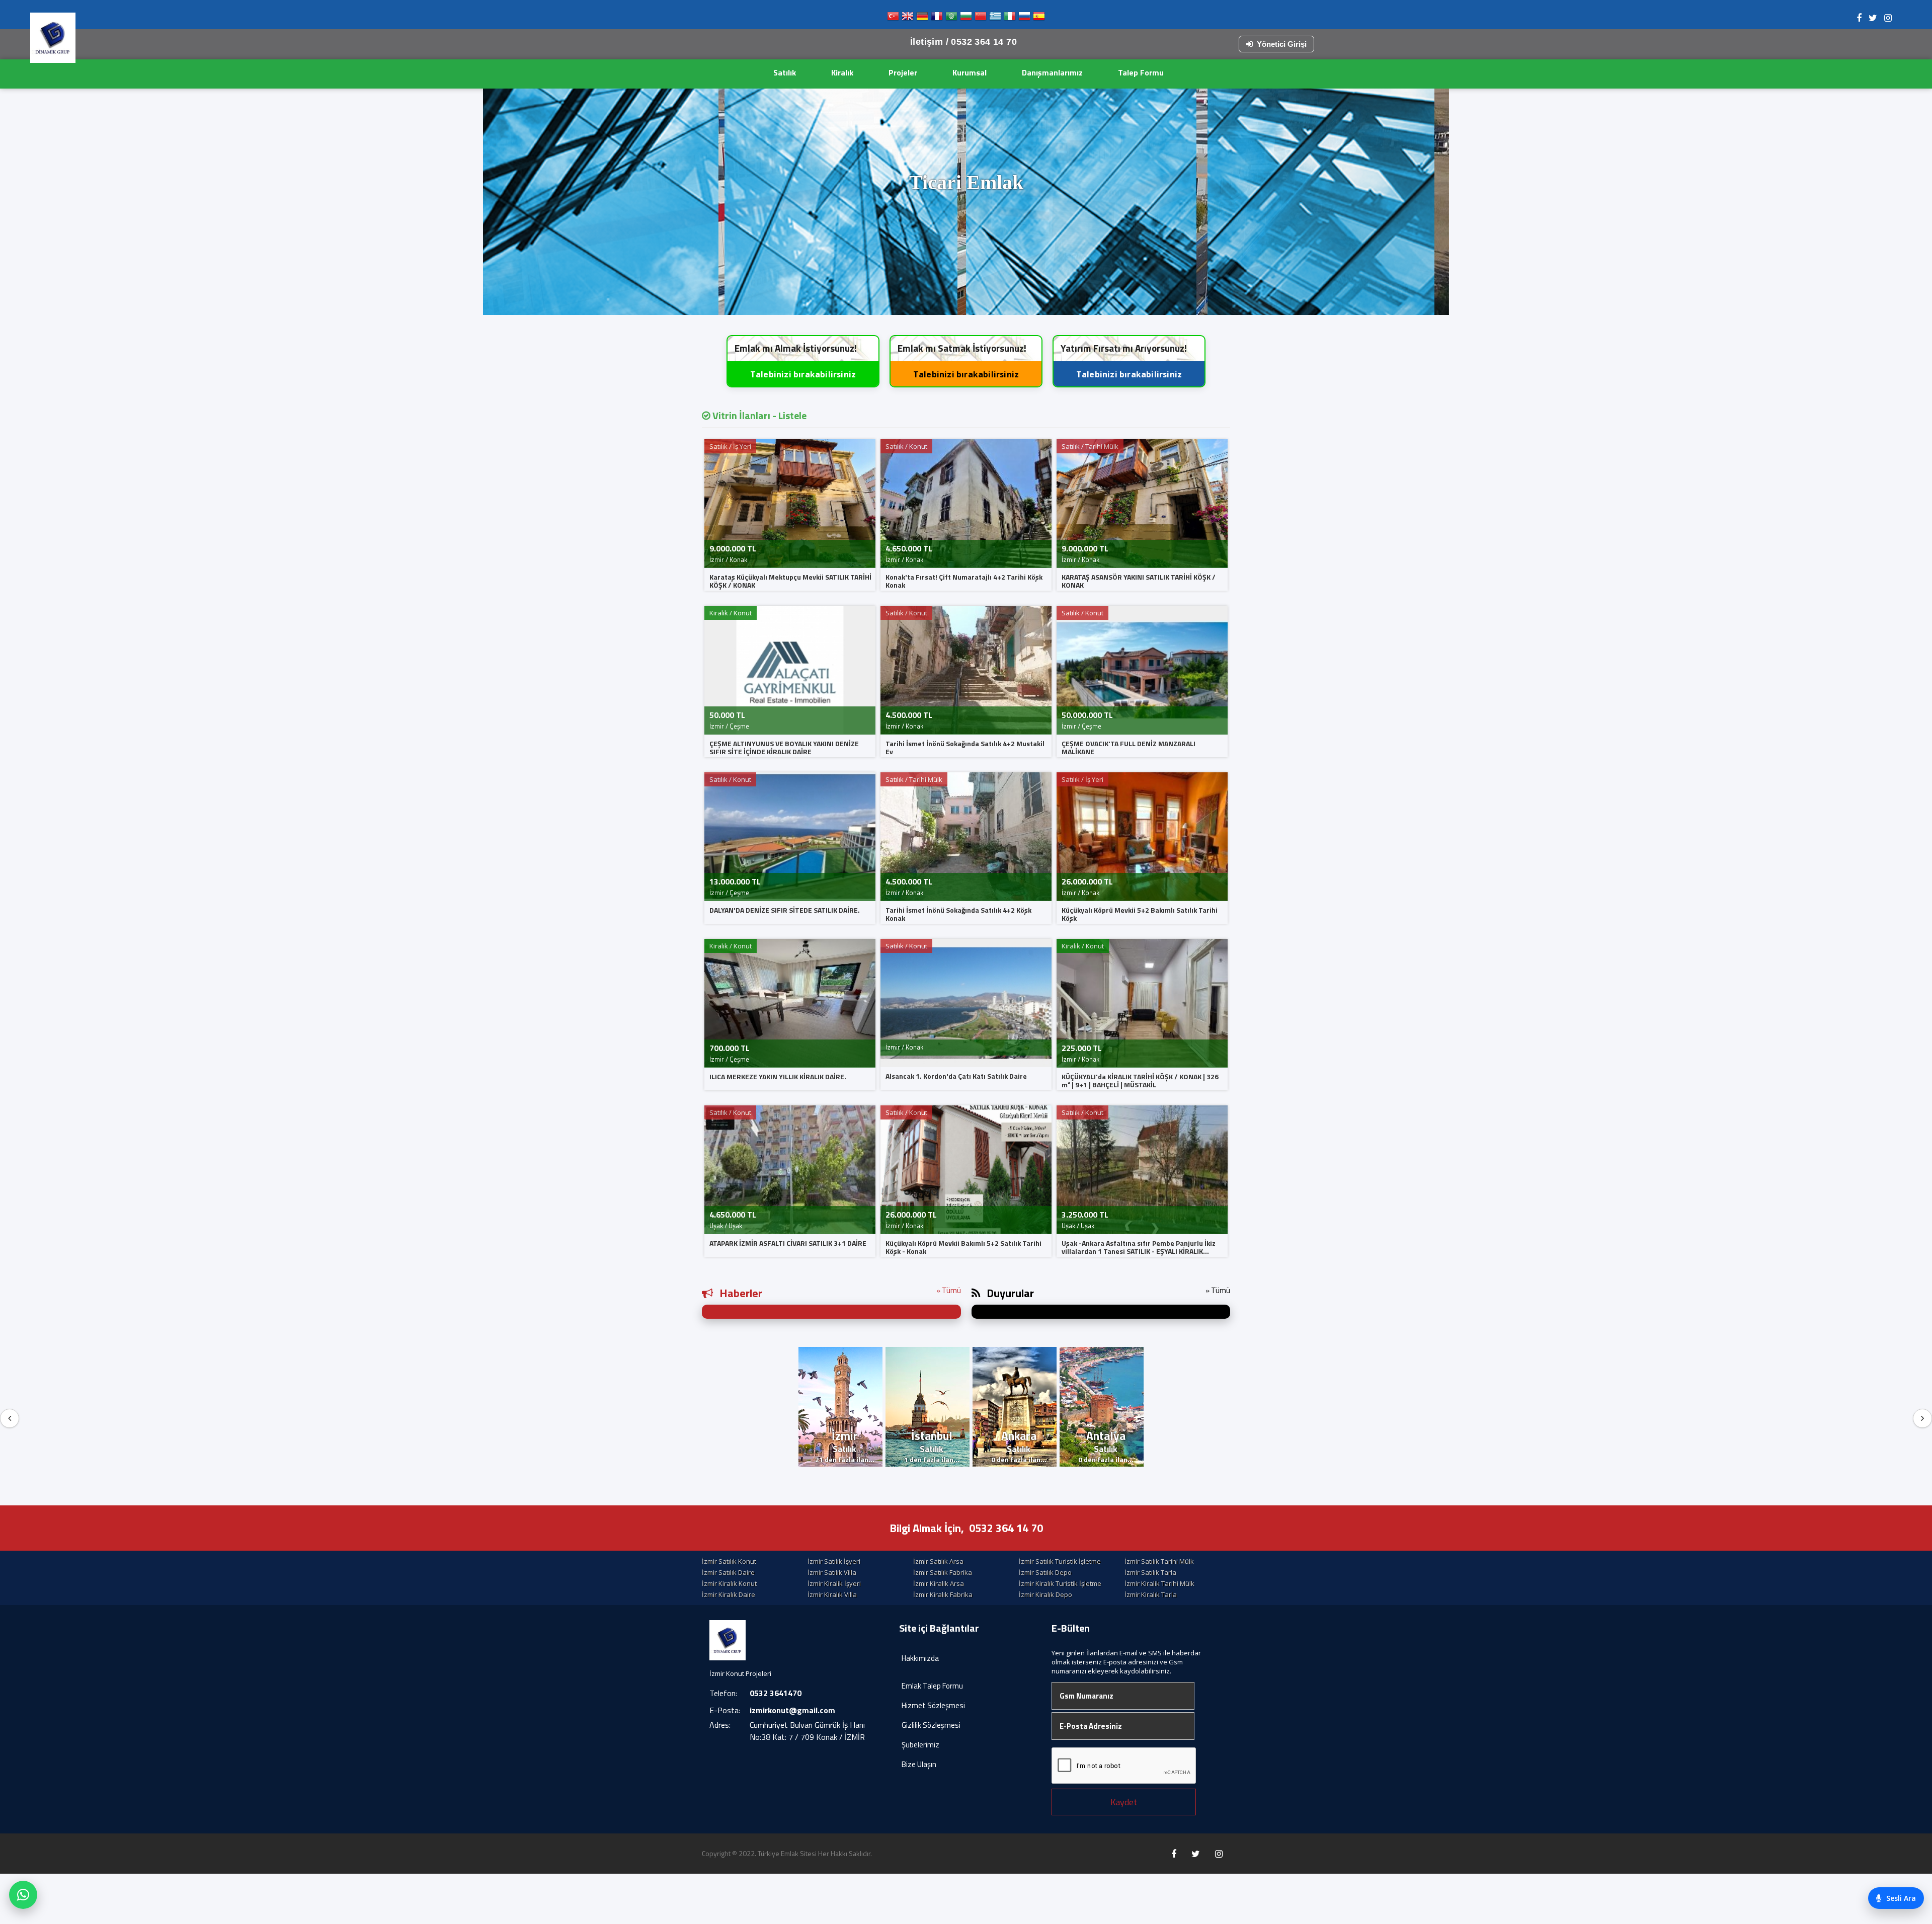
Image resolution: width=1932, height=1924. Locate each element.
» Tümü (949, 1290)
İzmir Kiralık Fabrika (943, 1594)
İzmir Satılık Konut (729, 1561)
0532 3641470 (776, 1693)
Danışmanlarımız (1052, 72)
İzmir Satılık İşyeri (834, 1561)
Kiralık (842, 72)
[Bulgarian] (966, 18)
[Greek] (995, 18)
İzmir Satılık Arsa (938, 1561)
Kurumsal (970, 72)
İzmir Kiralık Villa (832, 1594)
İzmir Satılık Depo (1045, 1572)
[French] (937, 18)
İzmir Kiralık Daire (729, 1594)
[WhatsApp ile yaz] (23, 1895)
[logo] (53, 38)
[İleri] (1922, 1418)
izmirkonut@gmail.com (792, 1710)
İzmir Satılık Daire (728, 1572)
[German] (922, 18)
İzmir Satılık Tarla (1150, 1572)
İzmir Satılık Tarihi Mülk (1159, 1561)
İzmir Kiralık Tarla (1151, 1594)
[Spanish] (1039, 18)
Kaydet (1124, 1802)
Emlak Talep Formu (932, 1686)
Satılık (785, 72)
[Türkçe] (893, 18)
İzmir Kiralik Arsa (939, 1583)
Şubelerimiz (920, 1745)
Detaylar (969, 296)
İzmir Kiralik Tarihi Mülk (1159, 1583)
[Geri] (10, 1418)
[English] (908, 18)
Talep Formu (1141, 72)
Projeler (903, 72)
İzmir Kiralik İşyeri (834, 1583)
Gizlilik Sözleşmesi (931, 1725)
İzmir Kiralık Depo (1045, 1594)
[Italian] (1010, 18)
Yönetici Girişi (1282, 44)
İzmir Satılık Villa (832, 1572)
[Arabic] (951, 18)
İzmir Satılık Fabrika (943, 1572)
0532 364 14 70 (1006, 1528)
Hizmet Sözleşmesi (933, 1705)
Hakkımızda (920, 1658)
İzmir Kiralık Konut (729, 1583)
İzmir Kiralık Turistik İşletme (1060, 1583)
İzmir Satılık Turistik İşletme (1060, 1561)
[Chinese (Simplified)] (981, 18)
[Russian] (1024, 18)
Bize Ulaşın (919, 1764)
